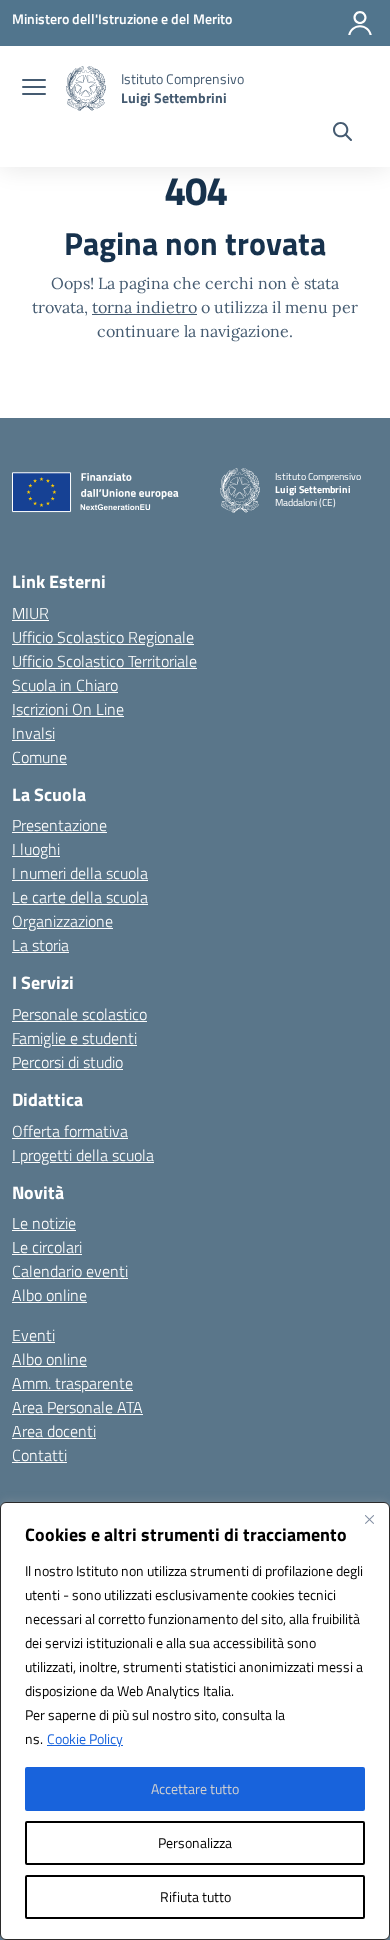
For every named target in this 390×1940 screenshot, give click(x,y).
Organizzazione (62, 921)
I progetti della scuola (83, 1155)
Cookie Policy (85, 1738)
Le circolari (47, 1247)
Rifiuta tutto (195, 1896)
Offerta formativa (70, 1131)
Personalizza (195, 1842)
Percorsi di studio (67, 1062)
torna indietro (144, 307)
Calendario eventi (70, 1271)
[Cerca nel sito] (342, 134)
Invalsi (33, 733)
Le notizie (44, 1223)
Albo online (49, 1295)
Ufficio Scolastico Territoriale (104, 661)
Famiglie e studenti (74, 1038)
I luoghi (36, 849)
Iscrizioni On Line (68, 709)
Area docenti (54, 1431)
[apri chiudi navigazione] (34, 89)
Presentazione (59, 825)
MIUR (30, 613)
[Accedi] (360, 23)
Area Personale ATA (77, 1407)
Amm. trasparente (72, 1383)
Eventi (33, 1335)
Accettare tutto (195, 1788)
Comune (39, 757)
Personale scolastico (79, 1014)
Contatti (39, 1455)
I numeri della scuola (80, 873)
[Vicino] (369, 1519)
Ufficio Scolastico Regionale (103, 637)
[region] (195, 1721)
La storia (40, 945)
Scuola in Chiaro (65, 685)
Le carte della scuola (80, 897)
